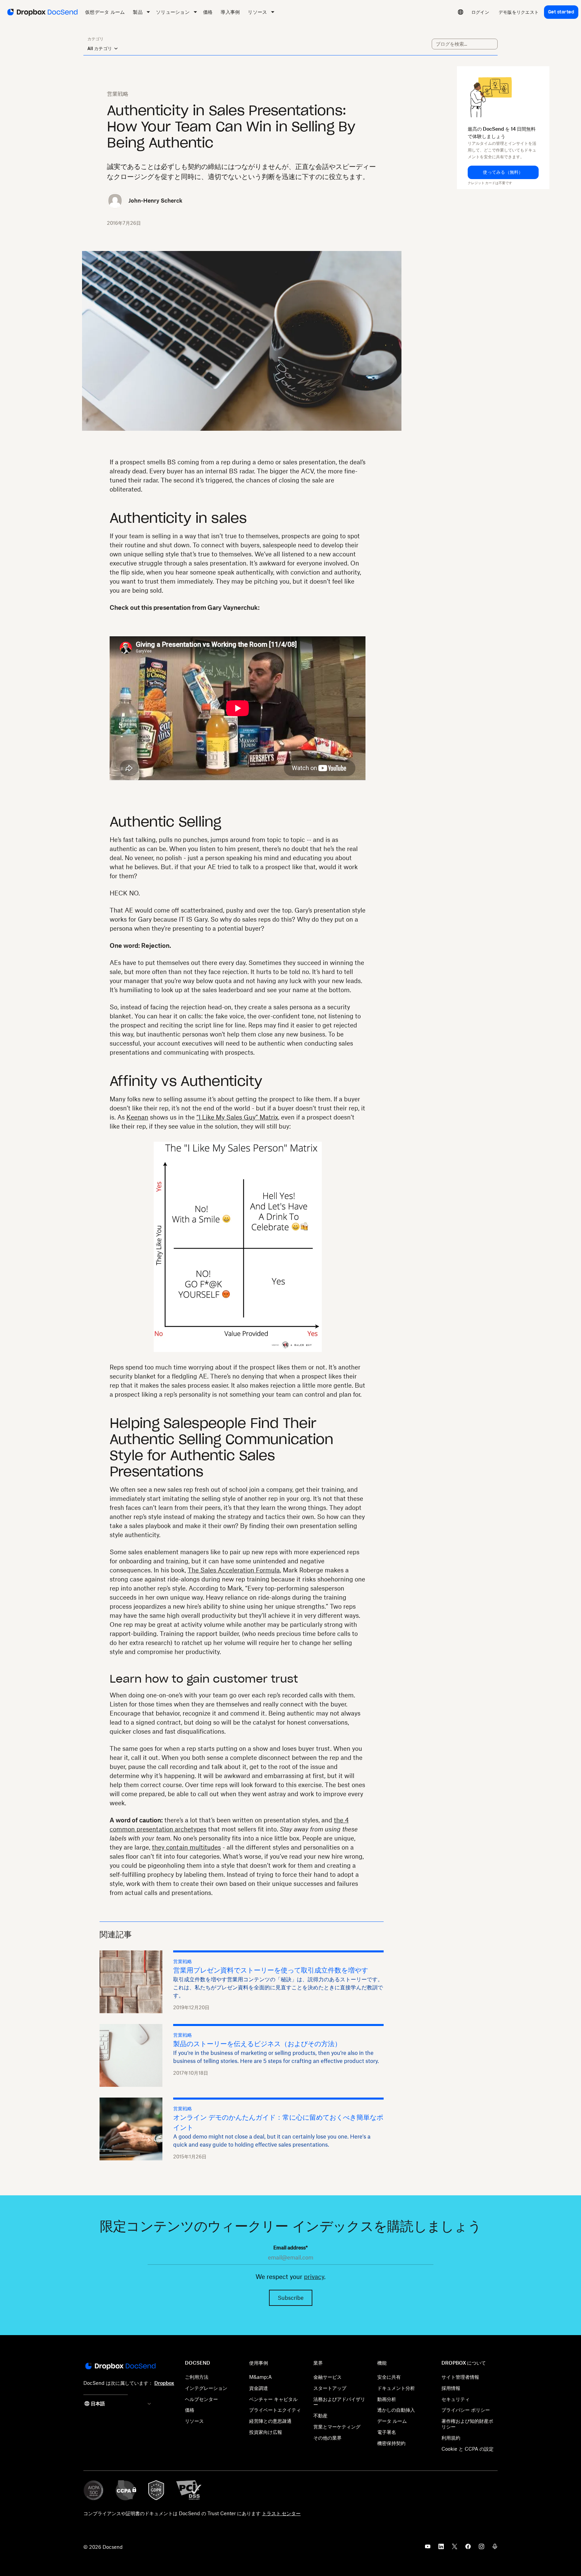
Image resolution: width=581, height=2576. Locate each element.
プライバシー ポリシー (466, 2410)
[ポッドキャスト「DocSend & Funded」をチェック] (495, 2548)
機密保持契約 (391, 2443)
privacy (314, 2277)
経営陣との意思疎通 (270, 2421)
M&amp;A (260, 2377)
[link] (480, 12)
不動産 (320, 2416)
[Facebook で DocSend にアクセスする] (468, 2548)
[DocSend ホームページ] (120, 2367)
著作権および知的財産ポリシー (467, 2424)
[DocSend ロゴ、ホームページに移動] (42, 12)
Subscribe (291, 2298)
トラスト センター (281, 2513)
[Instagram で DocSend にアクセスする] (481, 2548)
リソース (194, 2421)
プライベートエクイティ (275, 2410)
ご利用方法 (197, 2377)
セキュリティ (456, 2399)
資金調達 (259, 2388)
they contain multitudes (186, 1847)
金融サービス (327, 2377)
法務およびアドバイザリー (339, 2402)
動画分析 (387, 2399)
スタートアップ (330, 2388)
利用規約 (451, 2438)
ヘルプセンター (201, 2399)
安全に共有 (389, 2377)
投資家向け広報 (266, 2432)
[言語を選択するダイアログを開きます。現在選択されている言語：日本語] (461, 12)
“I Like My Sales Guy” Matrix (237, 1117)
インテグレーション (206, 2388)
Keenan (137, 1117)
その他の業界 (327, 2438)
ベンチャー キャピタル (273, 2399)
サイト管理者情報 (460, 2377)
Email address (290, 2248)
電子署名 (387, 2432)
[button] (503, 172)
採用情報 (451, 2388)
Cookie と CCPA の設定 (468, 2449)
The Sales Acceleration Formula (234, 1570)
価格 (190, 2410)
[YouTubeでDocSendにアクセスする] (428, 2548)
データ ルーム (392, 2421)
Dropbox (164, 2383)
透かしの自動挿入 (396, 2410)
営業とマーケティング (337, 2427)
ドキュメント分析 (396, 2388)
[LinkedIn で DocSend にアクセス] (441, 2548)
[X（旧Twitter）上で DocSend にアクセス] (455, 2548)
